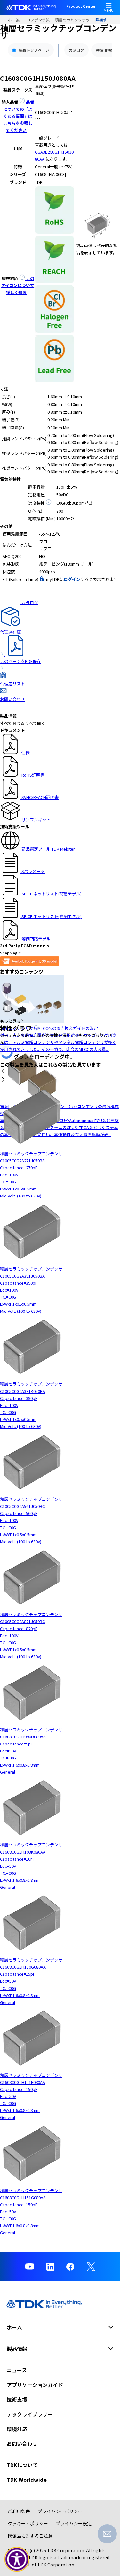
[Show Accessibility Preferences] (17, 2559)
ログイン (72, 579)
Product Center (81, 7)
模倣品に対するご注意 (30, 2536)
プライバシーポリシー (60, 2511)
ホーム (12, 20)
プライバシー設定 (74, 2523)
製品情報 (21, 20)
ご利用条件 (19, 2511)
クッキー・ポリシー (28, 2523)
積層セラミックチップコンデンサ (75, 20)
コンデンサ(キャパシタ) (41, 20)
